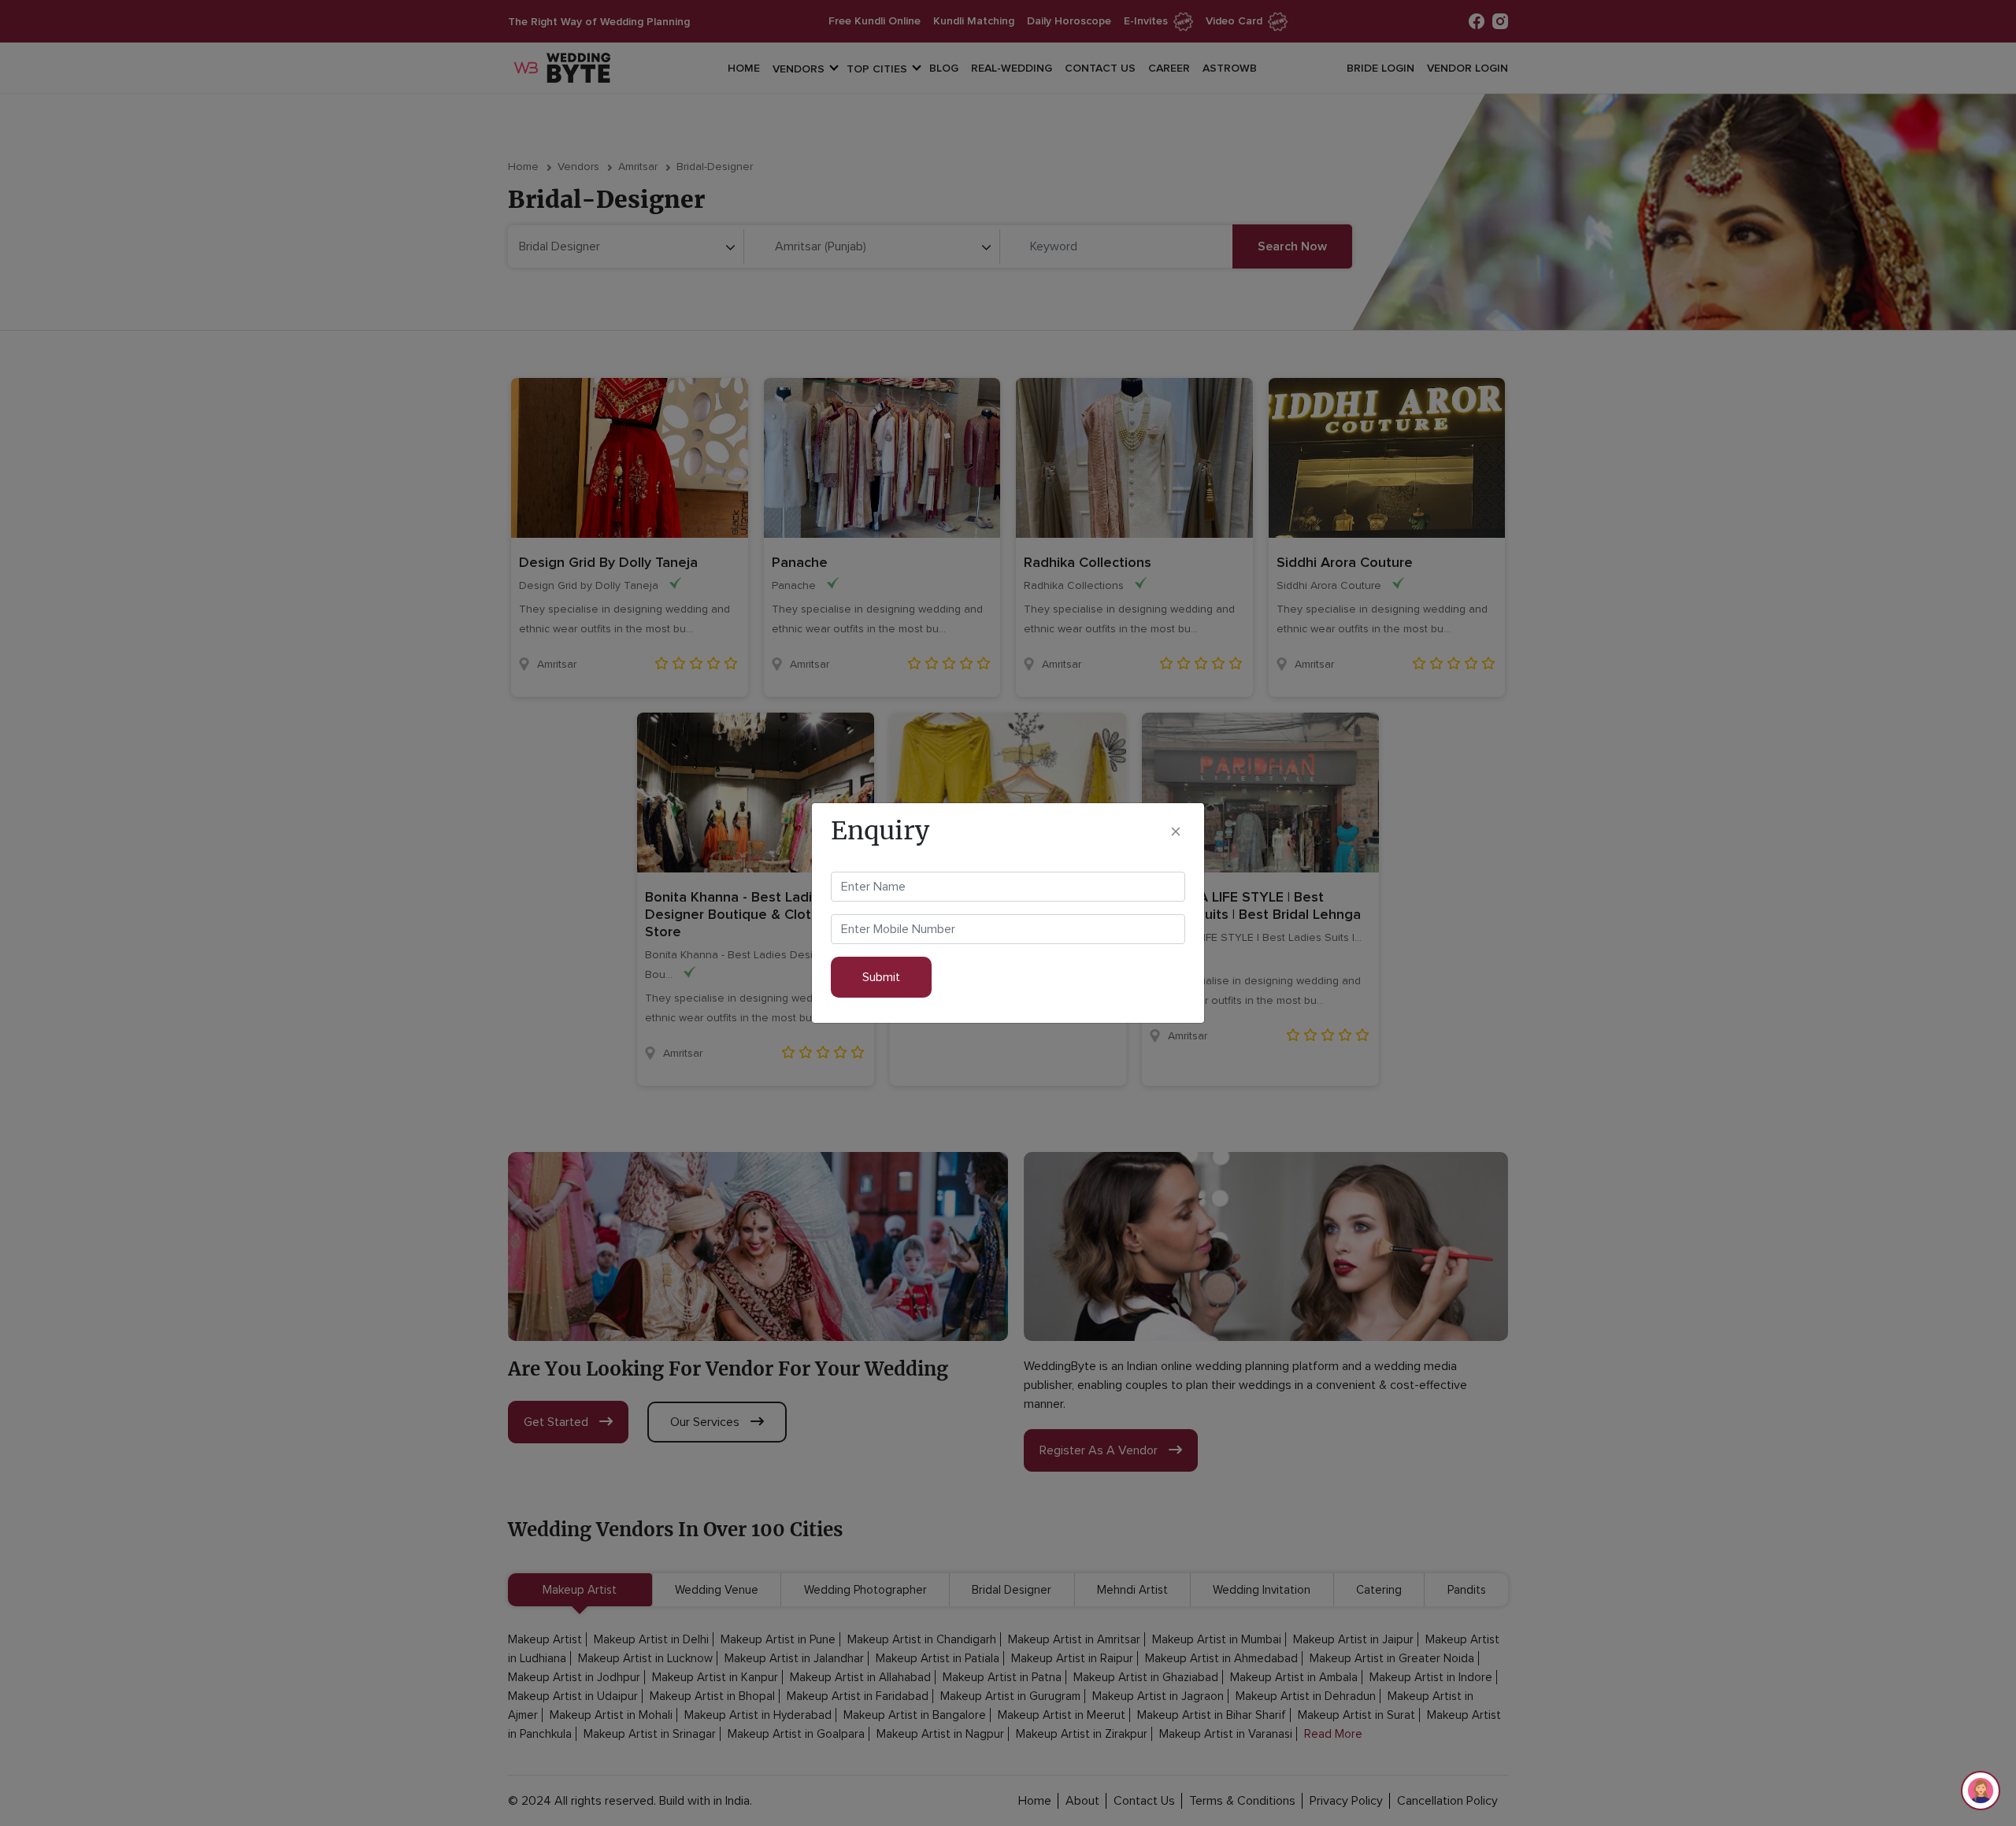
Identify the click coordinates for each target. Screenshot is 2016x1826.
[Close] (1176, 831)
